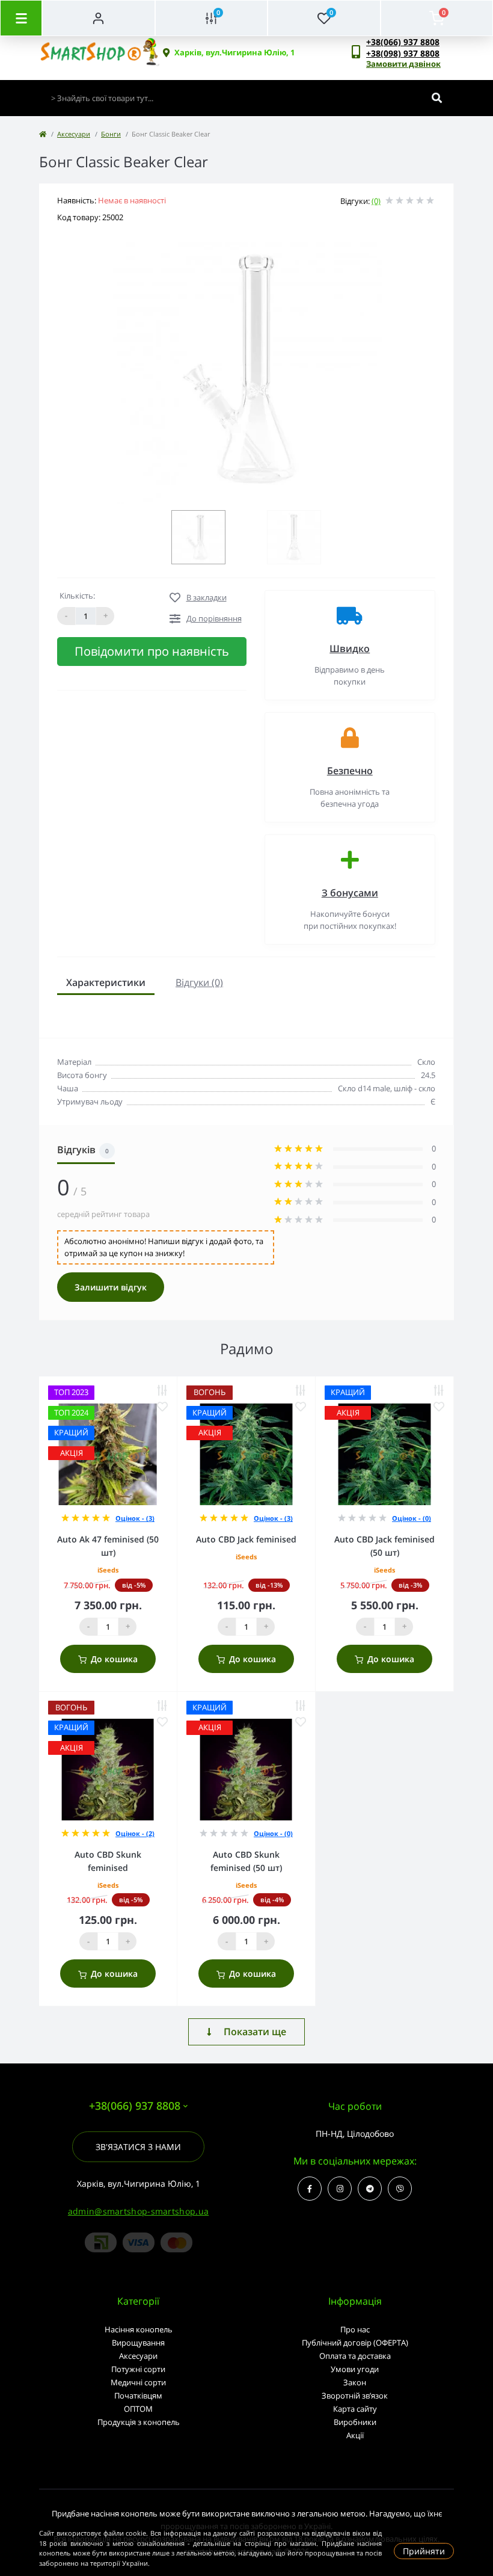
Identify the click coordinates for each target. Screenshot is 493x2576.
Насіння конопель (139, 2329)
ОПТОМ (138, 2409)
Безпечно (350, 771)
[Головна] (43, 134)
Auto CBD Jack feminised (246, 1539)
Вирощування (138, 2343)
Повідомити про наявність (152, 651)
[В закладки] (162, 1407)
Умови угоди (355, 2369)
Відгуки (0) (199, 982)
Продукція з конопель (139, 2422)
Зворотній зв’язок (355, 2396)
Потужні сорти (138, 2369)
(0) (376, 201)
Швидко (350, 649)
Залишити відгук (111, 1287)
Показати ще (255, 2032)
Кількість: (77, 596)
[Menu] (21, 18)
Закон (355, 2382)
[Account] (99, 18)
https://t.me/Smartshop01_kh (370, 2189)
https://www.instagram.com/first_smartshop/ (340, 2189)
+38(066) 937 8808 (403, 42)
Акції (355, 2435)
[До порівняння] (162, 1391)
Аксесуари (74, 134)
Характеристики (106, 982)
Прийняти (424, 2551)
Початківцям (138, 2396)
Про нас (355, 2329)
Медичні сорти (138, 2382)
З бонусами (350, 893)
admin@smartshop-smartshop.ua (138, 2211)
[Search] (437, 98)
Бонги (111, 134)
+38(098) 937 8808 (403, 53)
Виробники (355, 2422)
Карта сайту (355, 2409)
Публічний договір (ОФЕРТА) (355, 2343)
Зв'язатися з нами (138, 2147)
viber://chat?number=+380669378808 (400, 2189)
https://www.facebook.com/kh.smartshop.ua (310, 2189)
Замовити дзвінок (403, 64)
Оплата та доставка (355, 2356)
